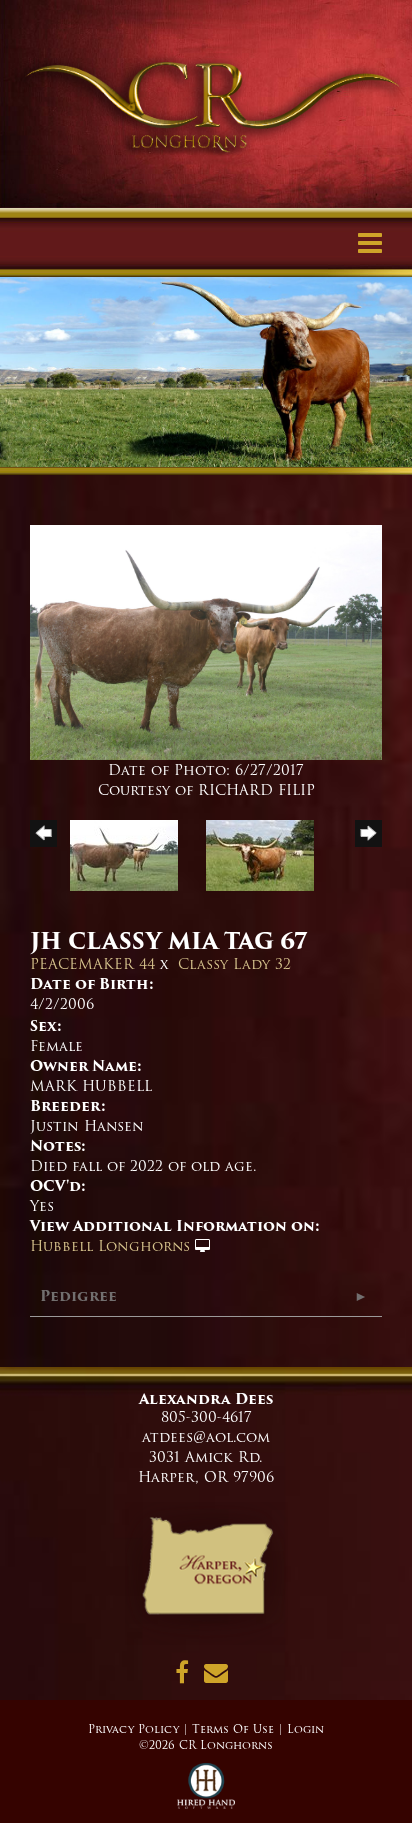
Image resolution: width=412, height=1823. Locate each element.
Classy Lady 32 (234, 964)
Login (305, 1729)
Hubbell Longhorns (110, 1246)
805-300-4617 (206, 1417)
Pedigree (78, 1296)
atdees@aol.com (206, 1437)
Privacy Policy (133, 1729)
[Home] (206, 1573)
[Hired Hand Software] (206, 1793)
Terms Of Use (233, 1729)
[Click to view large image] (206, 642)
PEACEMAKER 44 (92, 964)
